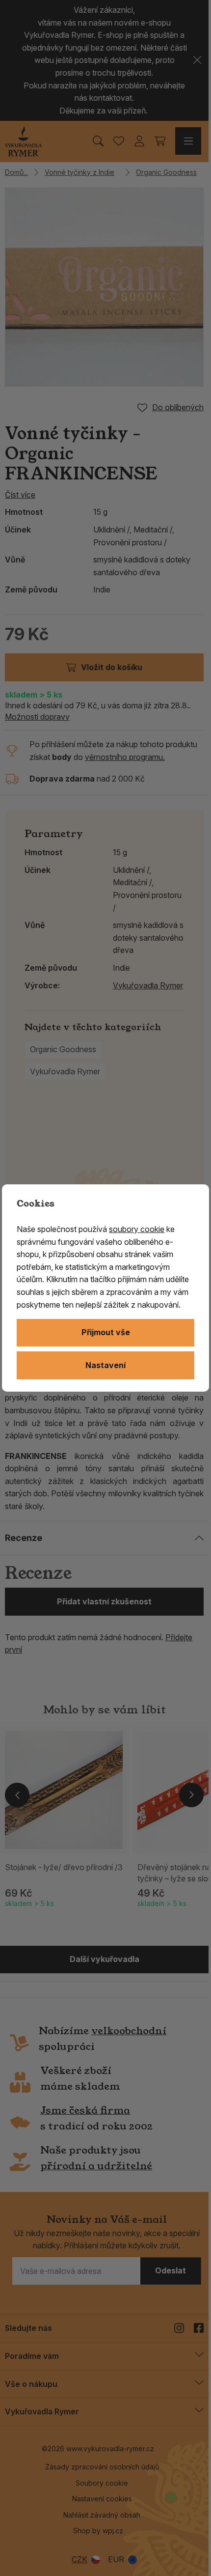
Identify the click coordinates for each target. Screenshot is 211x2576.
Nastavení (105, 1365)
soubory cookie (137, 1229)
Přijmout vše (106, 1332)
